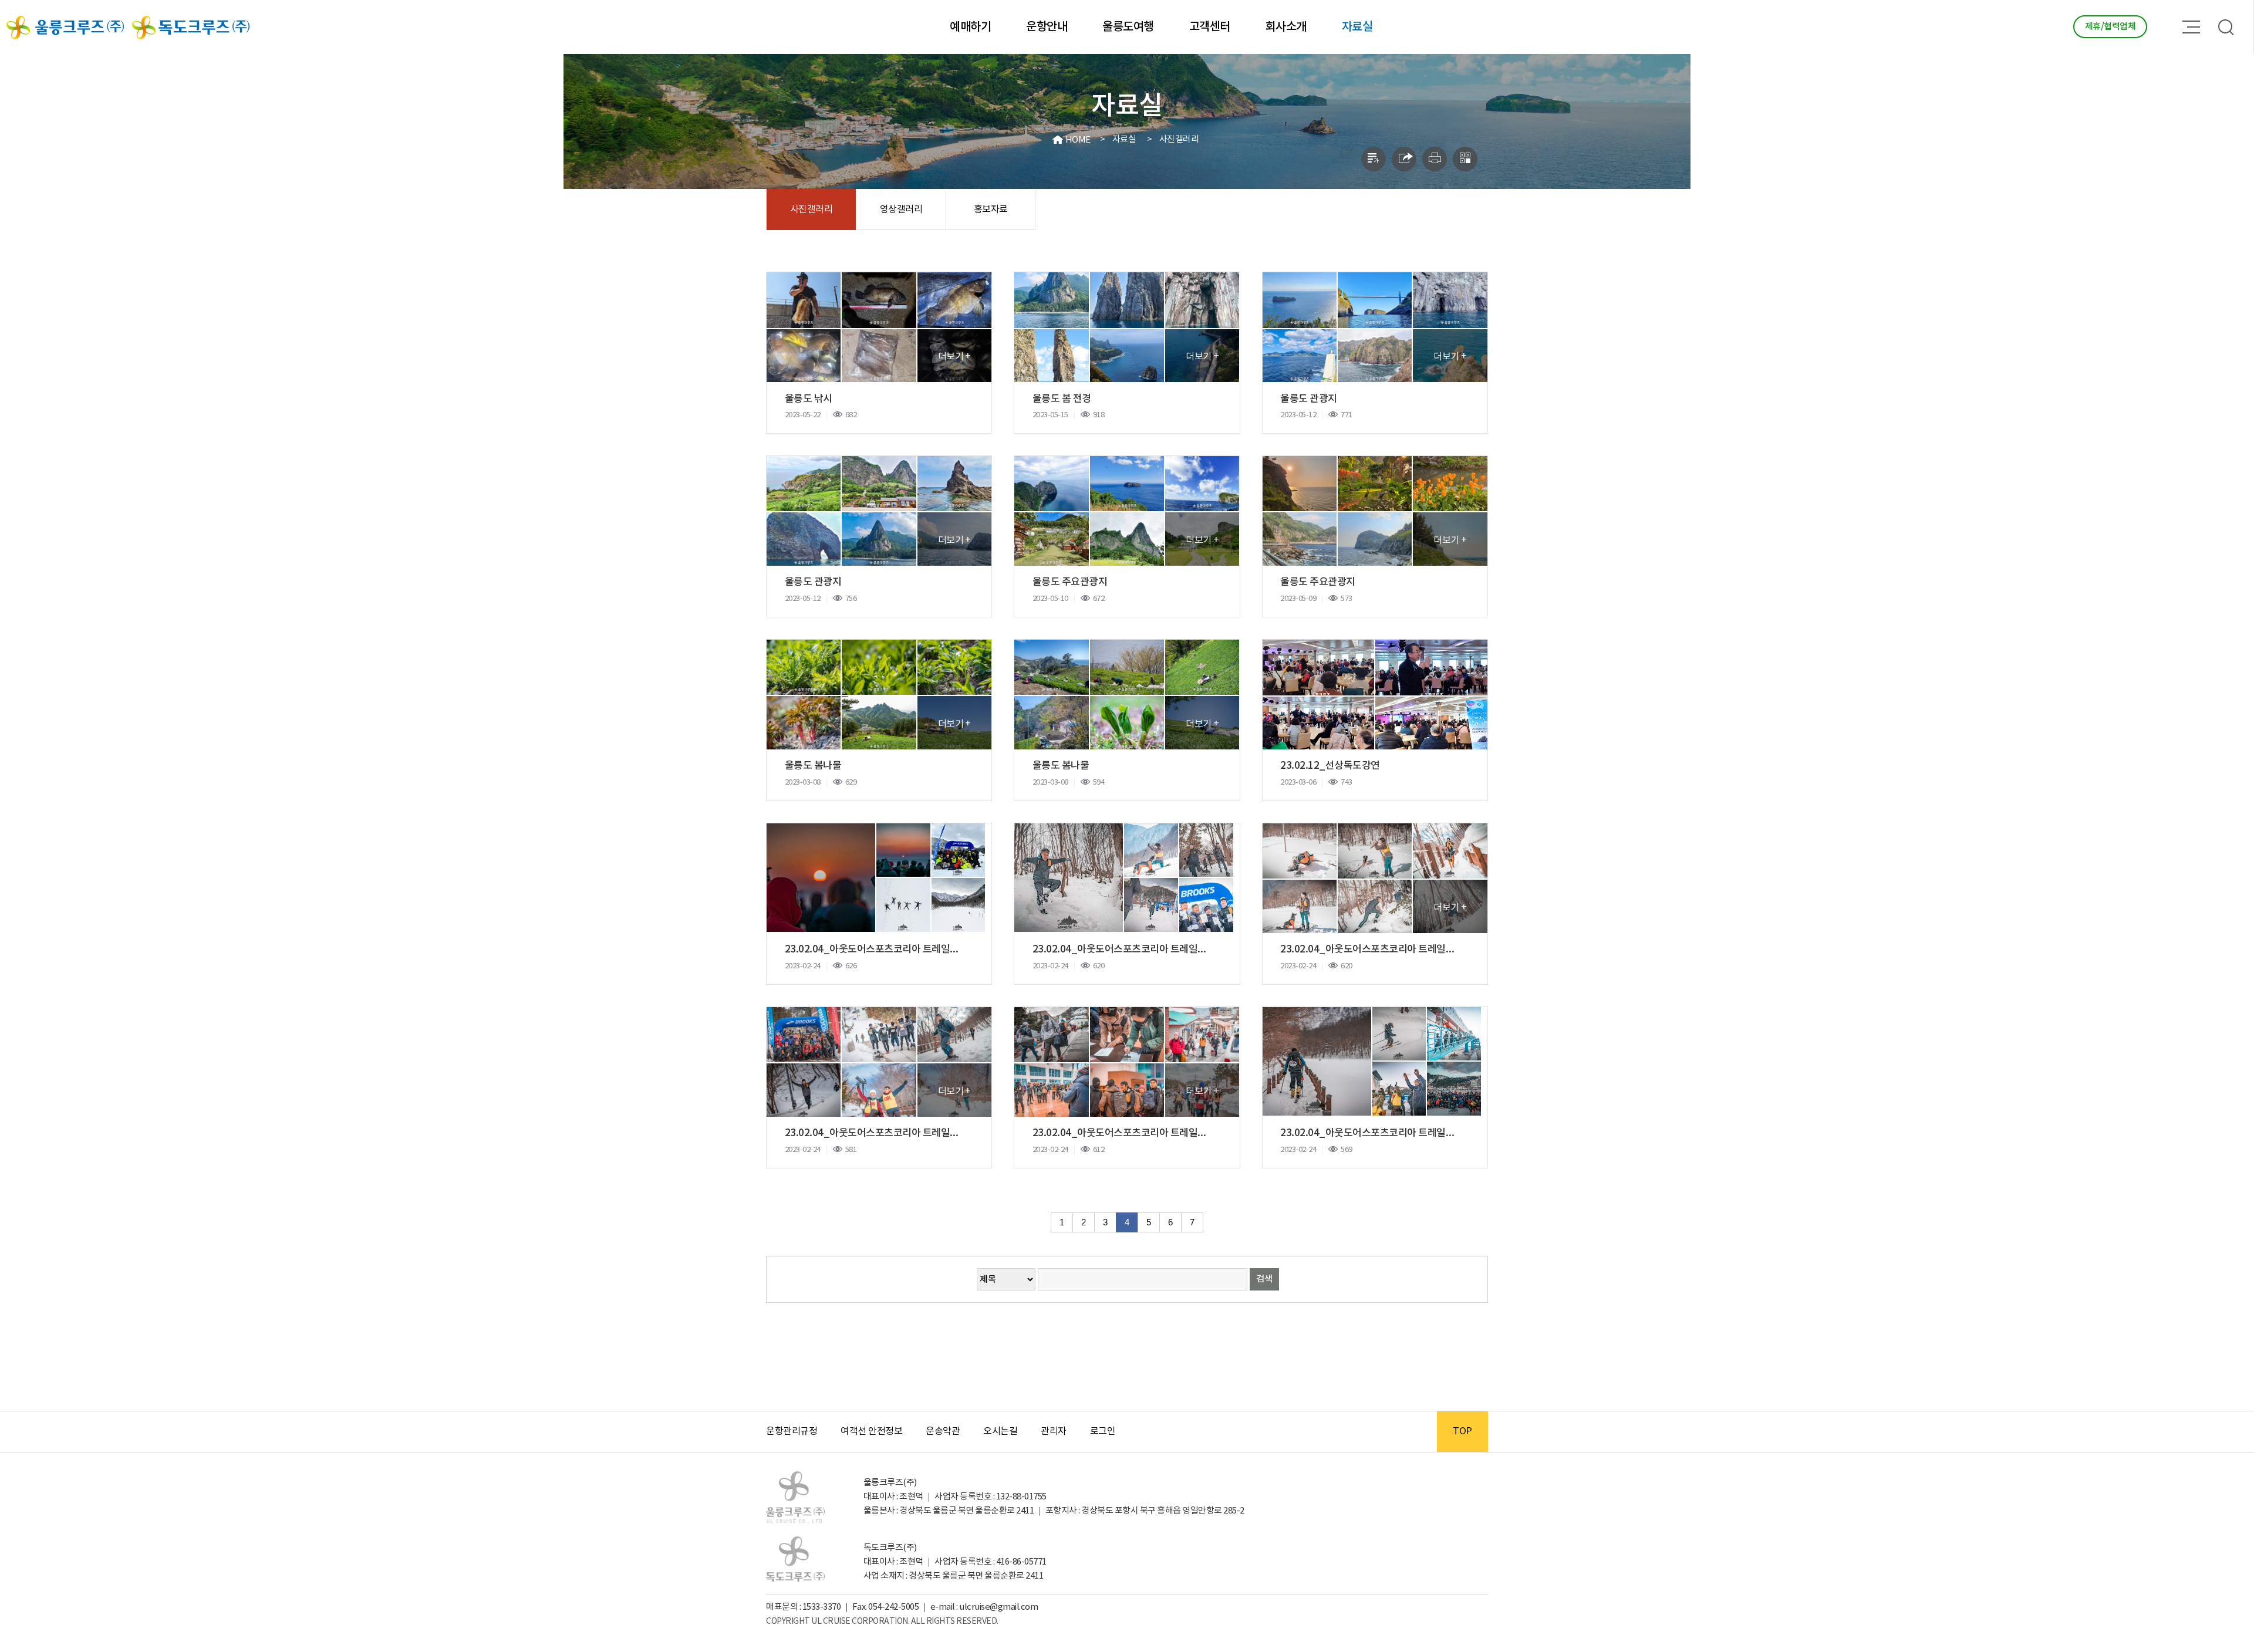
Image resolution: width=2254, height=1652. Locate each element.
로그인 (1103, 1431)
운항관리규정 (792, 1431)
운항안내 (1047, 27)
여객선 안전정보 (871, 1431)
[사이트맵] (2191, 27)
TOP (1462, 1431)
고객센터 (1210, 27)
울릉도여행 (1128, 27)
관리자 (1054, 1431)
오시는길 (1000, 1431)
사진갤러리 (1179, 139)
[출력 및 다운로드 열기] (1435, 159)
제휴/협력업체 (2110, 27)
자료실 (1357, 27)
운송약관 (943, 1431)
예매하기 (970, 27)
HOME (1078, 140)
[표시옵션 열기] (1374, 159)
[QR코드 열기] (1465, 159)
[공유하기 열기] (1404, 159)
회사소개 (1286, 27)
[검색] (2227, 27)
